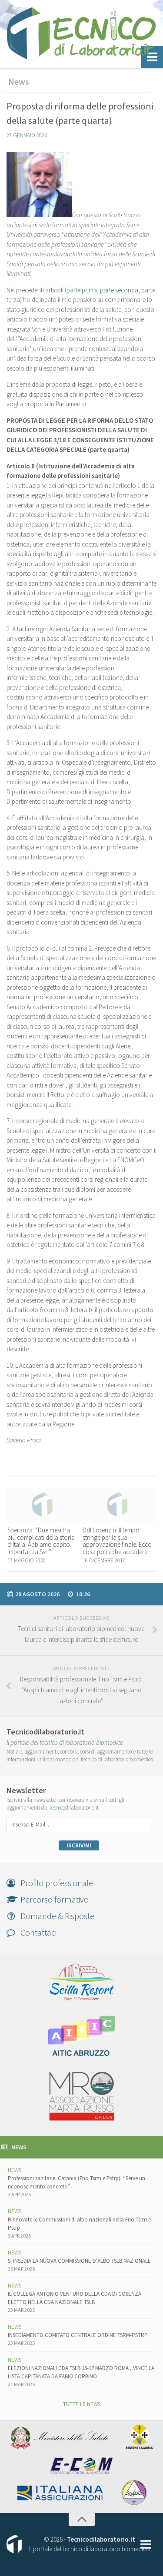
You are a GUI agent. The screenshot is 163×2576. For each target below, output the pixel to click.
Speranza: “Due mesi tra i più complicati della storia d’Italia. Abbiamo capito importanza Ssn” (41, 1541)
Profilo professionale (54, 1883)
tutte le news (82, 2404)
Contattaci (36, 1932)
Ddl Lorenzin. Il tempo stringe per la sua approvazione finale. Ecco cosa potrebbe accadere (117, 1541)
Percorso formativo (52, 1899)
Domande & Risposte (55, 1916)
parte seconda (119, 290)
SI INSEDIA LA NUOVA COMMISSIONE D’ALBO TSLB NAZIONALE (79, 2261)
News (19, 81)
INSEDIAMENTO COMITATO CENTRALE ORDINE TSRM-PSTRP (78, 2335)
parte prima (82, 290)
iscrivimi (79, 1845)
